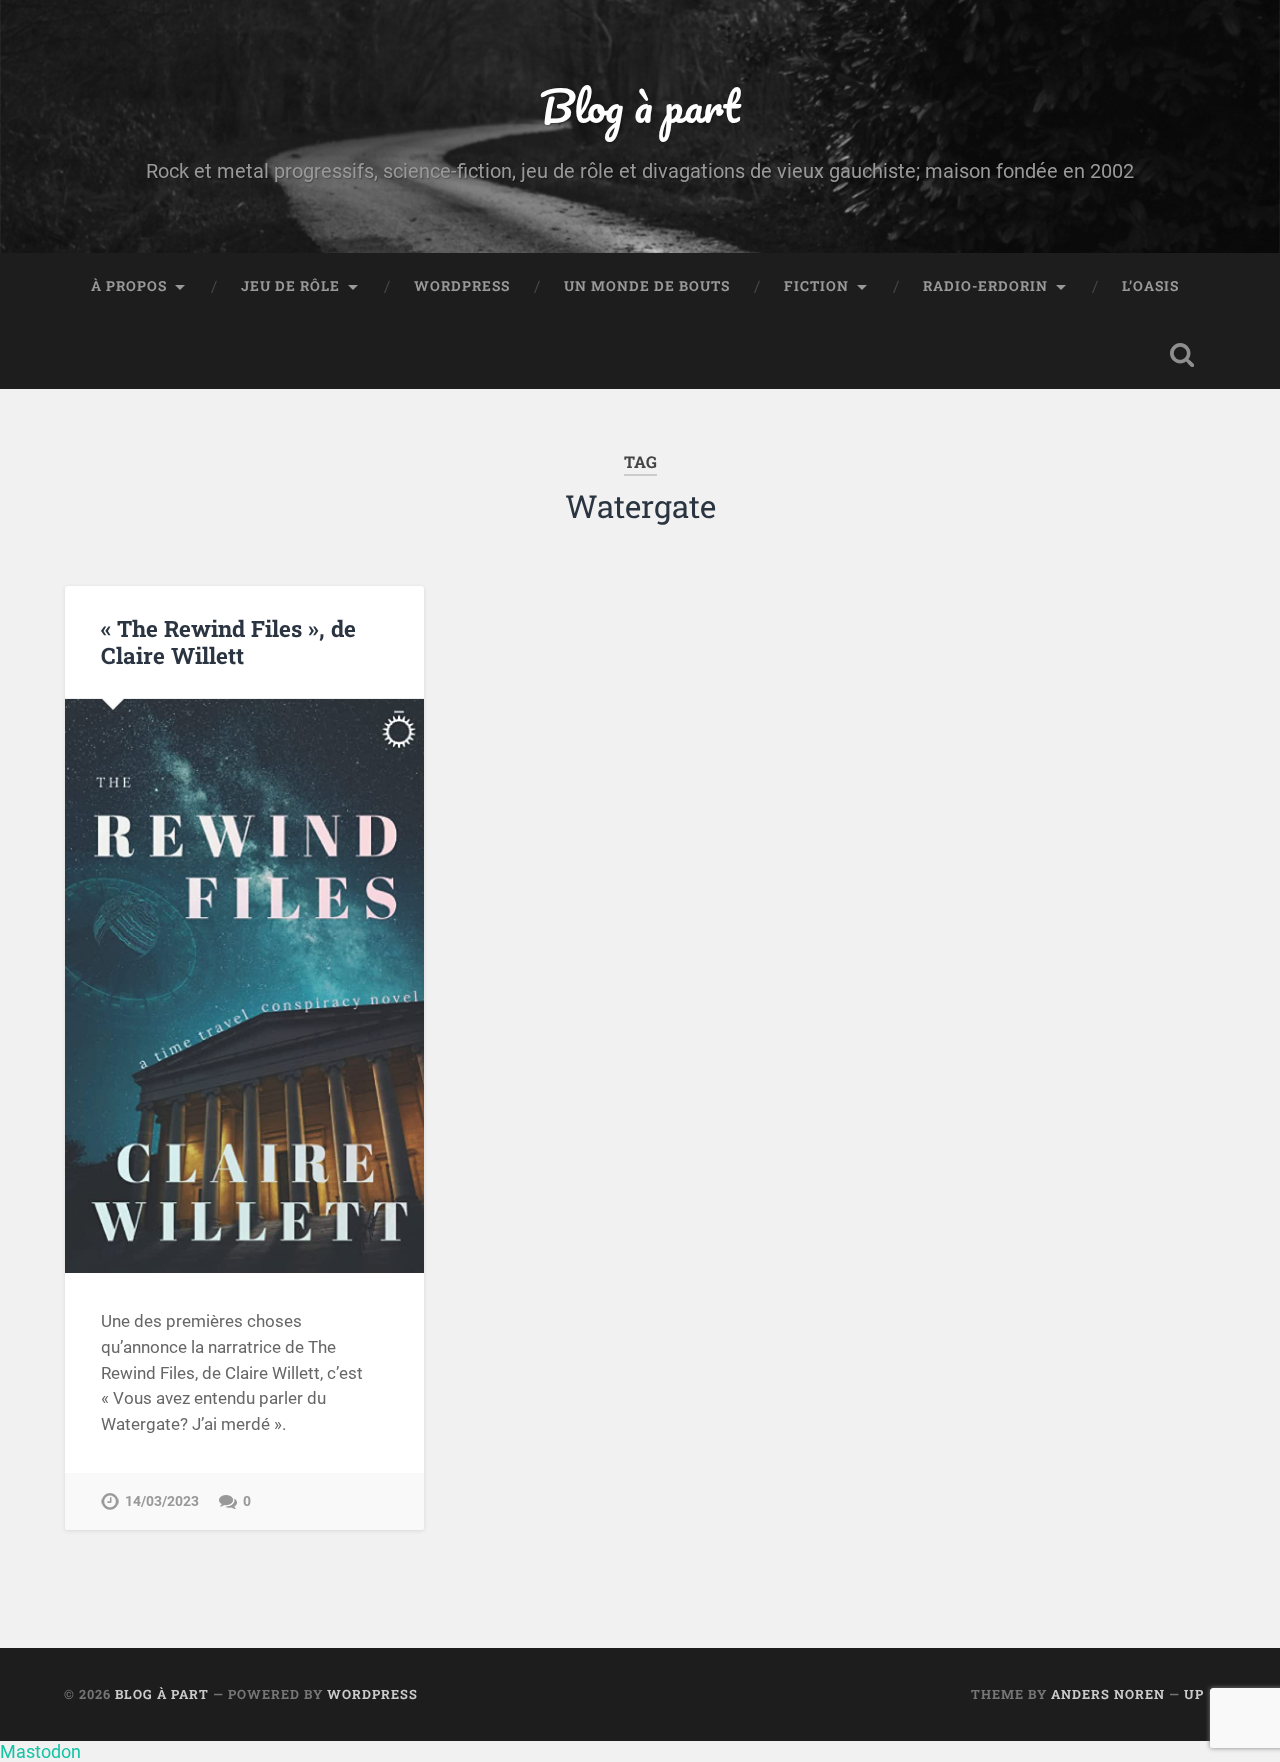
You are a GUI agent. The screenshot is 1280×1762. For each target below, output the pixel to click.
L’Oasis (1150, 286)
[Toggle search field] (1182, 355)
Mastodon (40, 1751)
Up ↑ (1200, 1694)
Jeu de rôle (290, 286)
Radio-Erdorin (985, 286)
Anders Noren (1108, 1694)
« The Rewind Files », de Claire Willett (228, 641)
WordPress (462, 286)
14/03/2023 (162, 1501)
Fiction (816, 286)
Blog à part (640, 105)
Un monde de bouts (647, 286)
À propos (129, 286)
